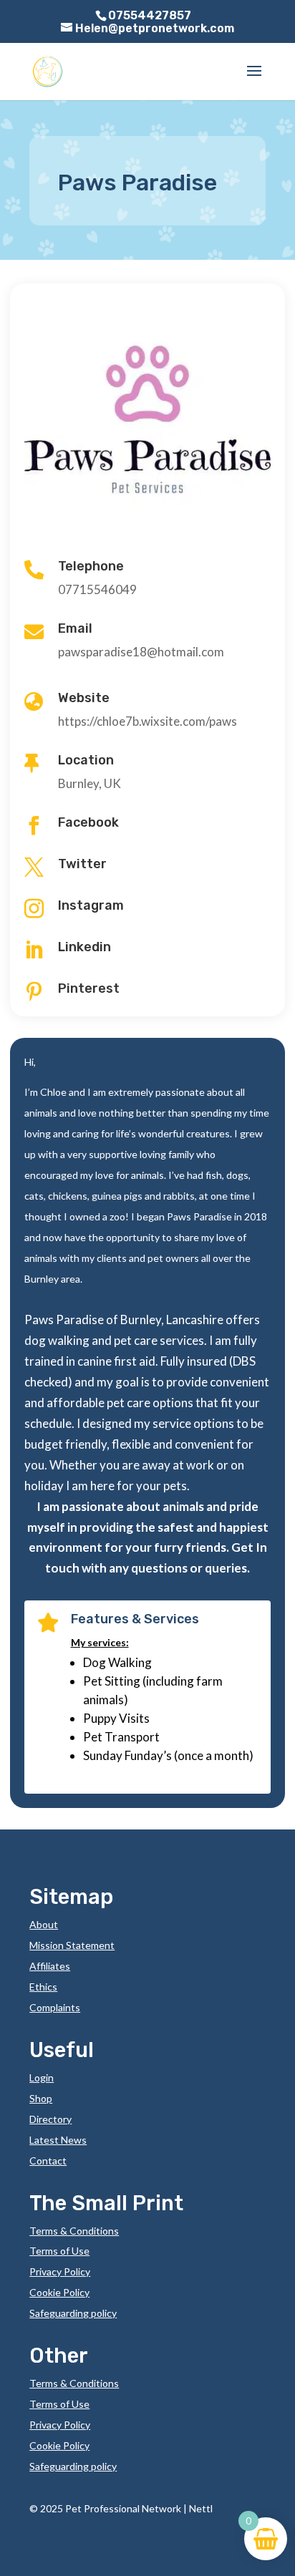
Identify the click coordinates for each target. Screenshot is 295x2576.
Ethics (43, 1987)
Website (84, 698)
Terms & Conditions (74, 2231)
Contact (48, 2161)
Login (42, 2077)
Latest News (58, 2140)
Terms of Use (59, 2251)
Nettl (201, 2508)
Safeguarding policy (73, 2313)
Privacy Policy (60, 2271)
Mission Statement (72, 1945)
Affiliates (50, 1966)
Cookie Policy (59, 2292)
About (44, 1924)
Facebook (88, 822)
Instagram (91, 905)
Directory (50, 2119)
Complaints (55, 2007)
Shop (41, 2098)
